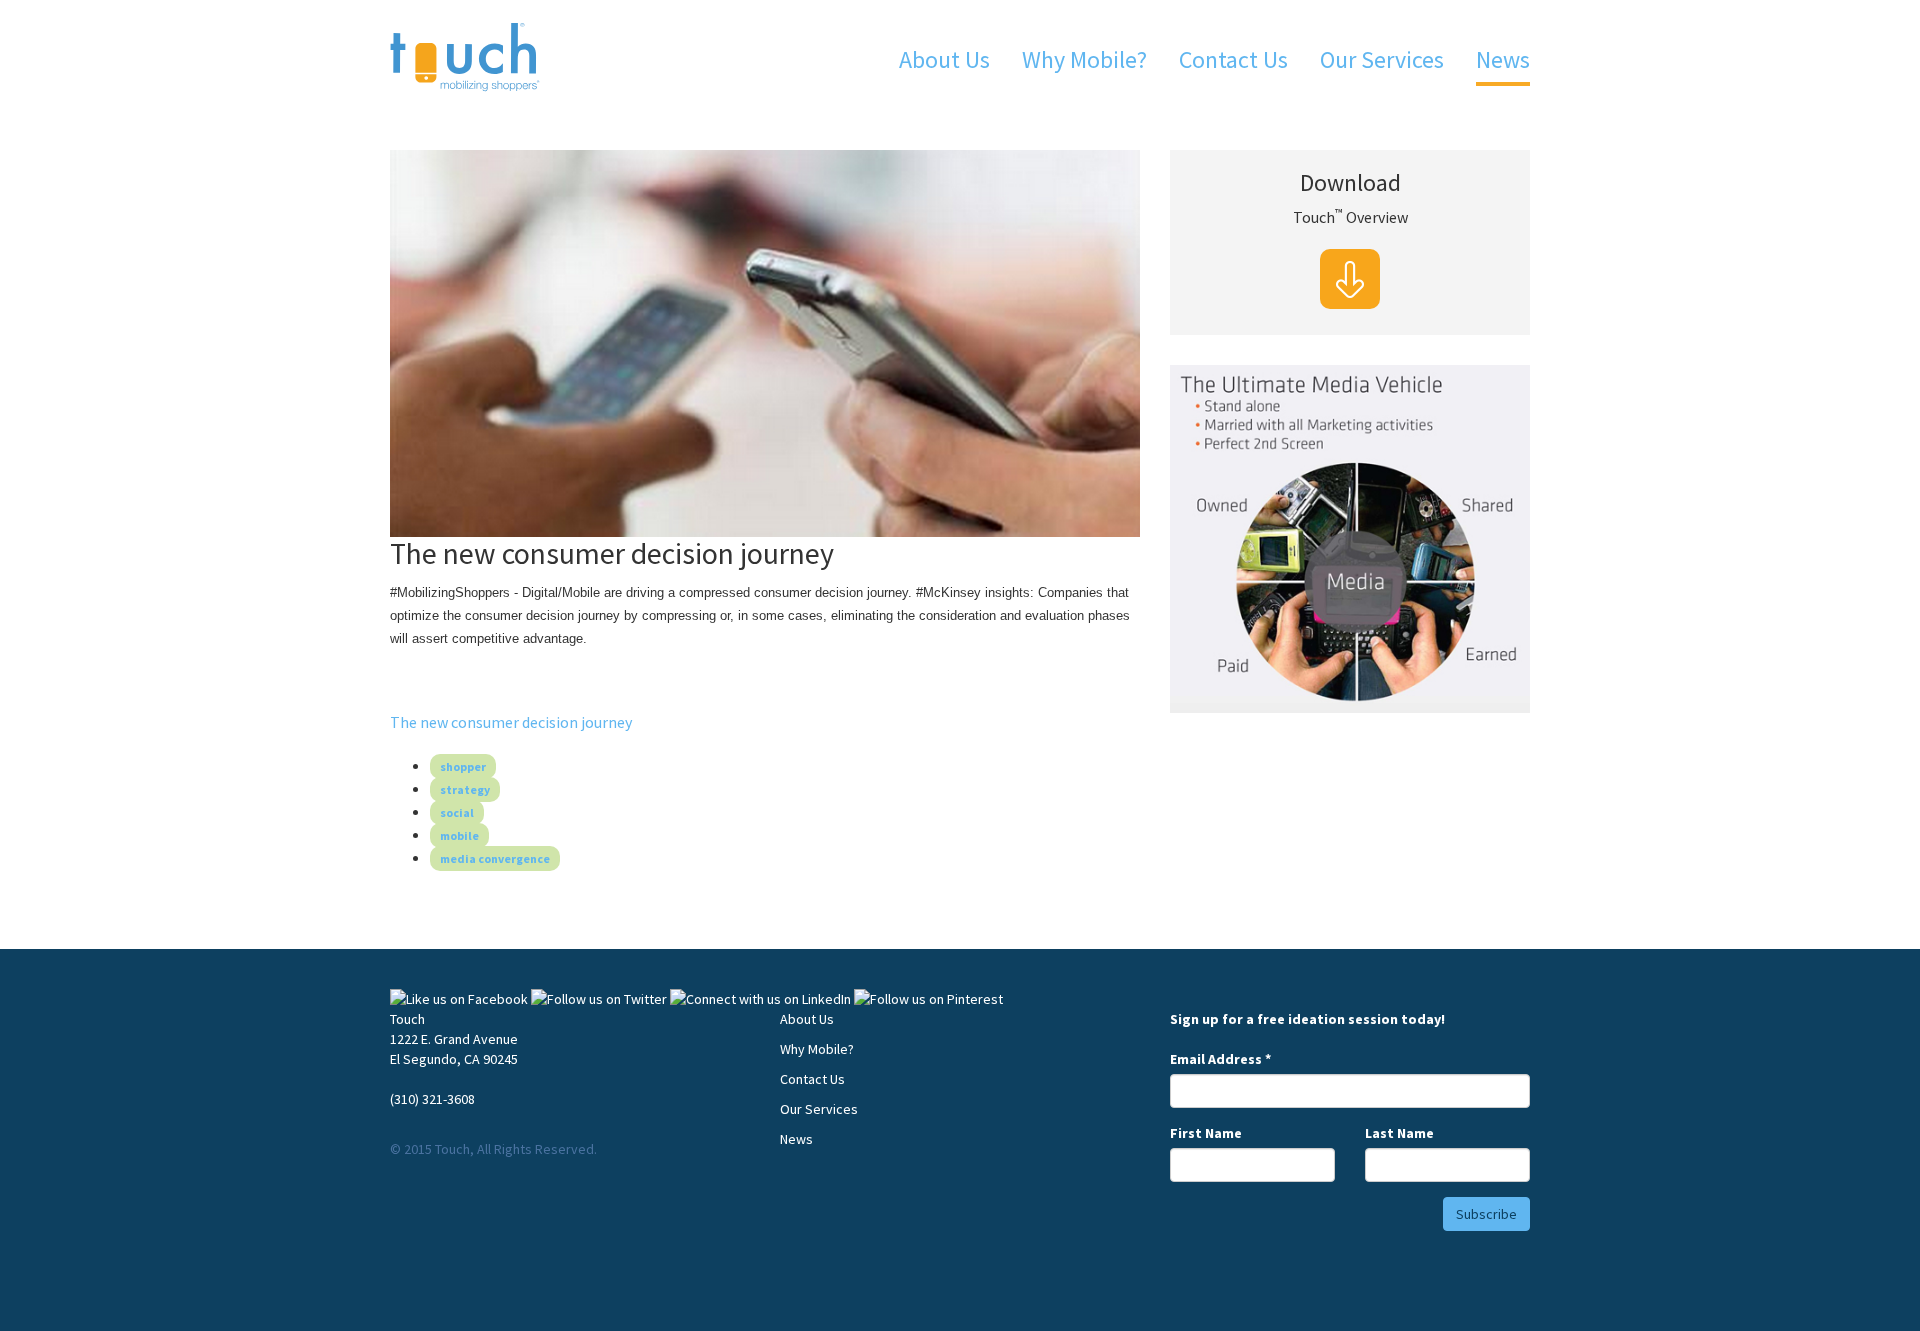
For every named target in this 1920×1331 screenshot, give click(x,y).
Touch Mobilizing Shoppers (465, 57)
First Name (1206, 1133)
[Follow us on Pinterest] (928, 999)
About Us (944, 59)
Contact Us (1233, 59)
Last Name (1399, 1133)
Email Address (1220, 1059)
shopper (463, 766)
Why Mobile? (1084, 59)
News (1503, 59)
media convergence (495, 858)
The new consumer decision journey (511, 722)
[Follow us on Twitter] (599, 999)
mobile (459, 835)
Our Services (1382, 59)
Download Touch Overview (1350, 279)
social (457, 812)
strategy (465, 789)
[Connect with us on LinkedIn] (760, 999)
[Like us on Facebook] (459, 999)
